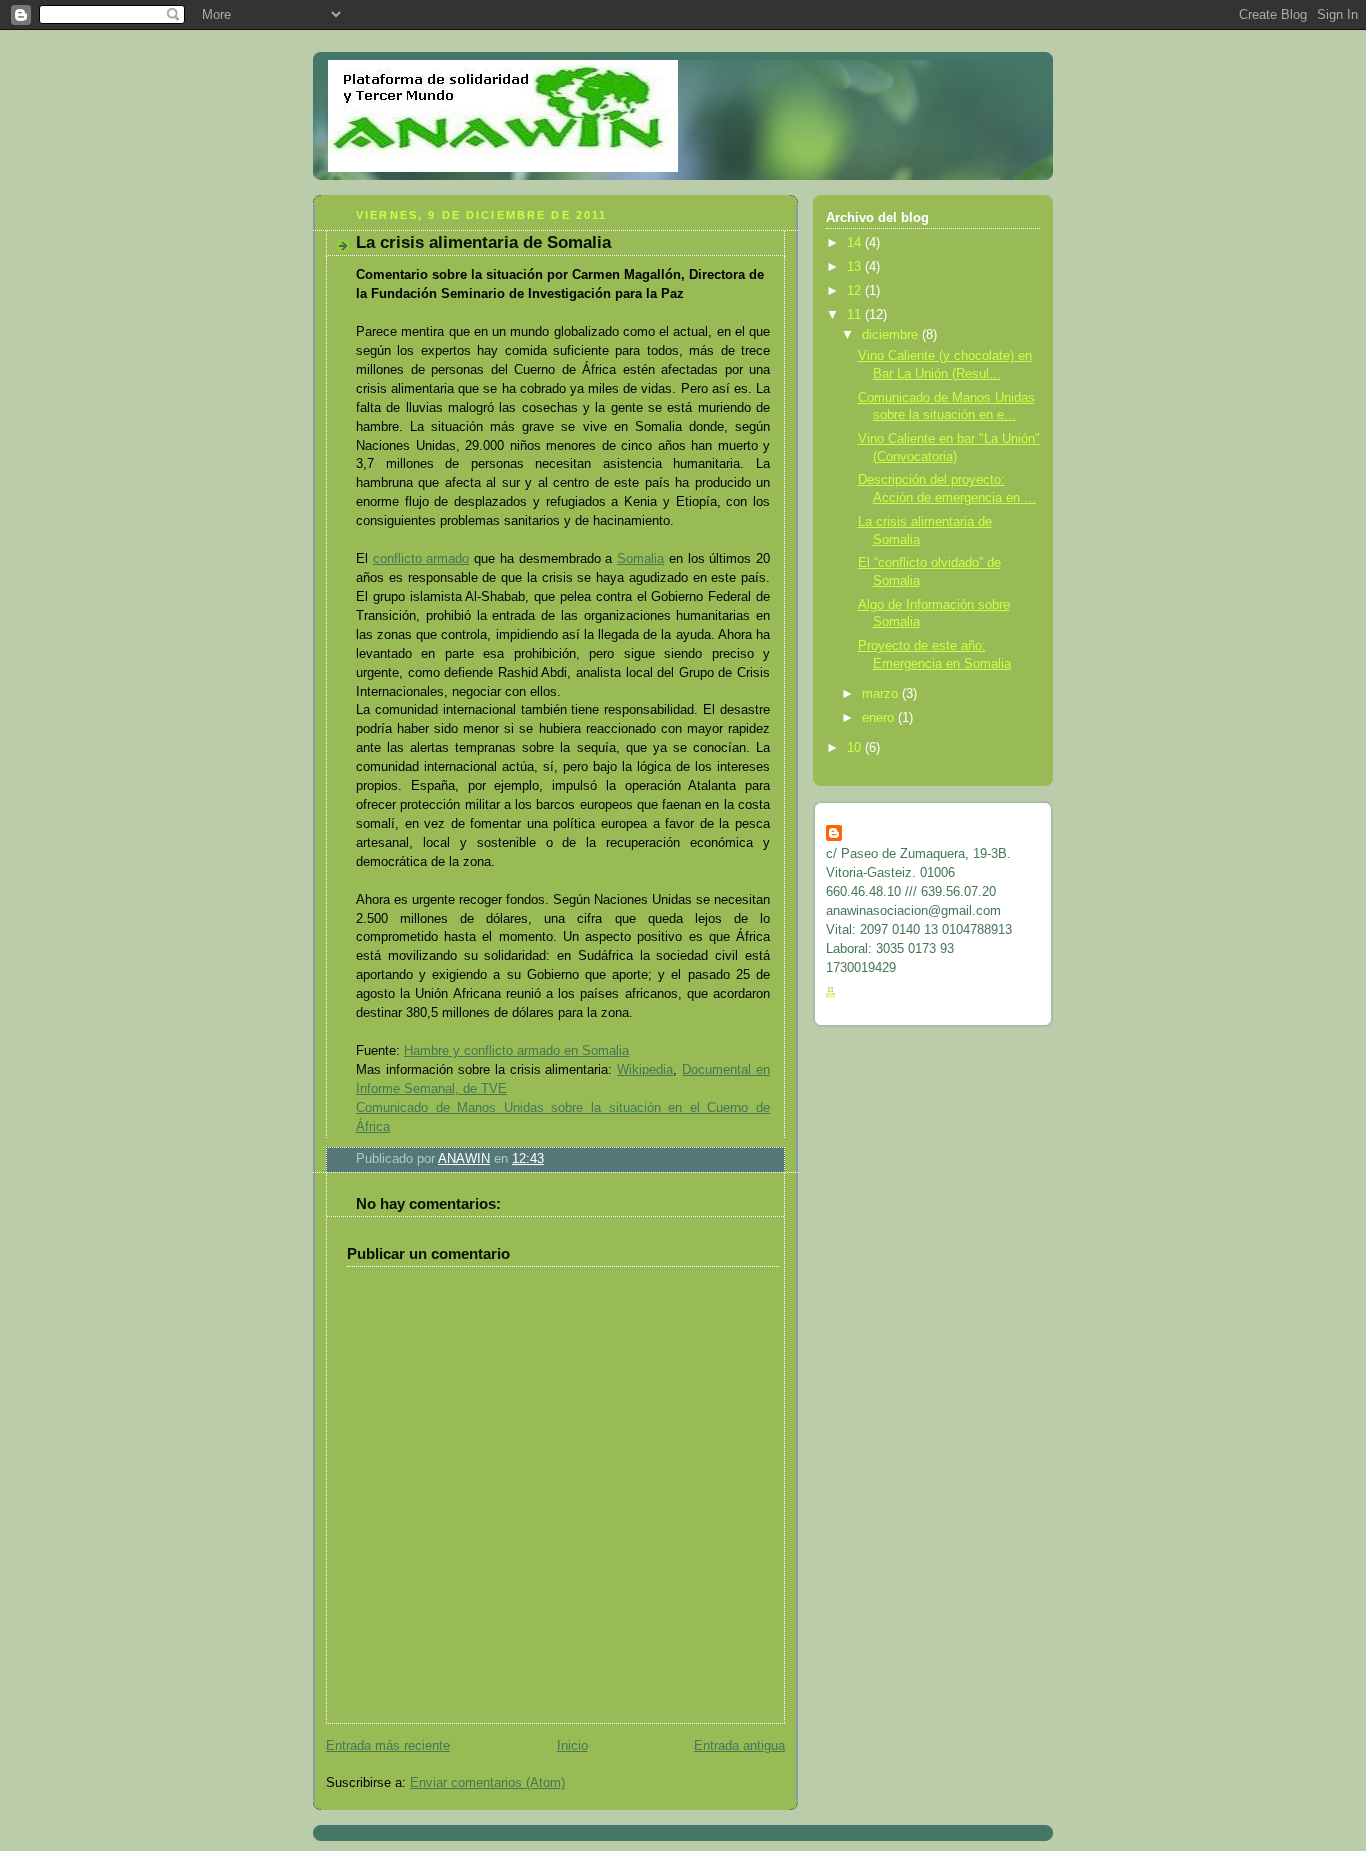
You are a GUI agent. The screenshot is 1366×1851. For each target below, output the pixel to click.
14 (856, 243)
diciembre (892, 335)
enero (880, 718)
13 (856, 267)
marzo (882, 694)
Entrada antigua (739, 1746)
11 (856, 315)
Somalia (640, 559)
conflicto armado (421, 559)
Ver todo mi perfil (895, 993)
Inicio (572, 1746)
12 (856, 291)
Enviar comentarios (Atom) (487, 1783)
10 (856, 748)
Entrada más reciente (388, 1746)
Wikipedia (645, 1070)
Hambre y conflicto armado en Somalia (516, 1051)
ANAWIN (872, 834)
